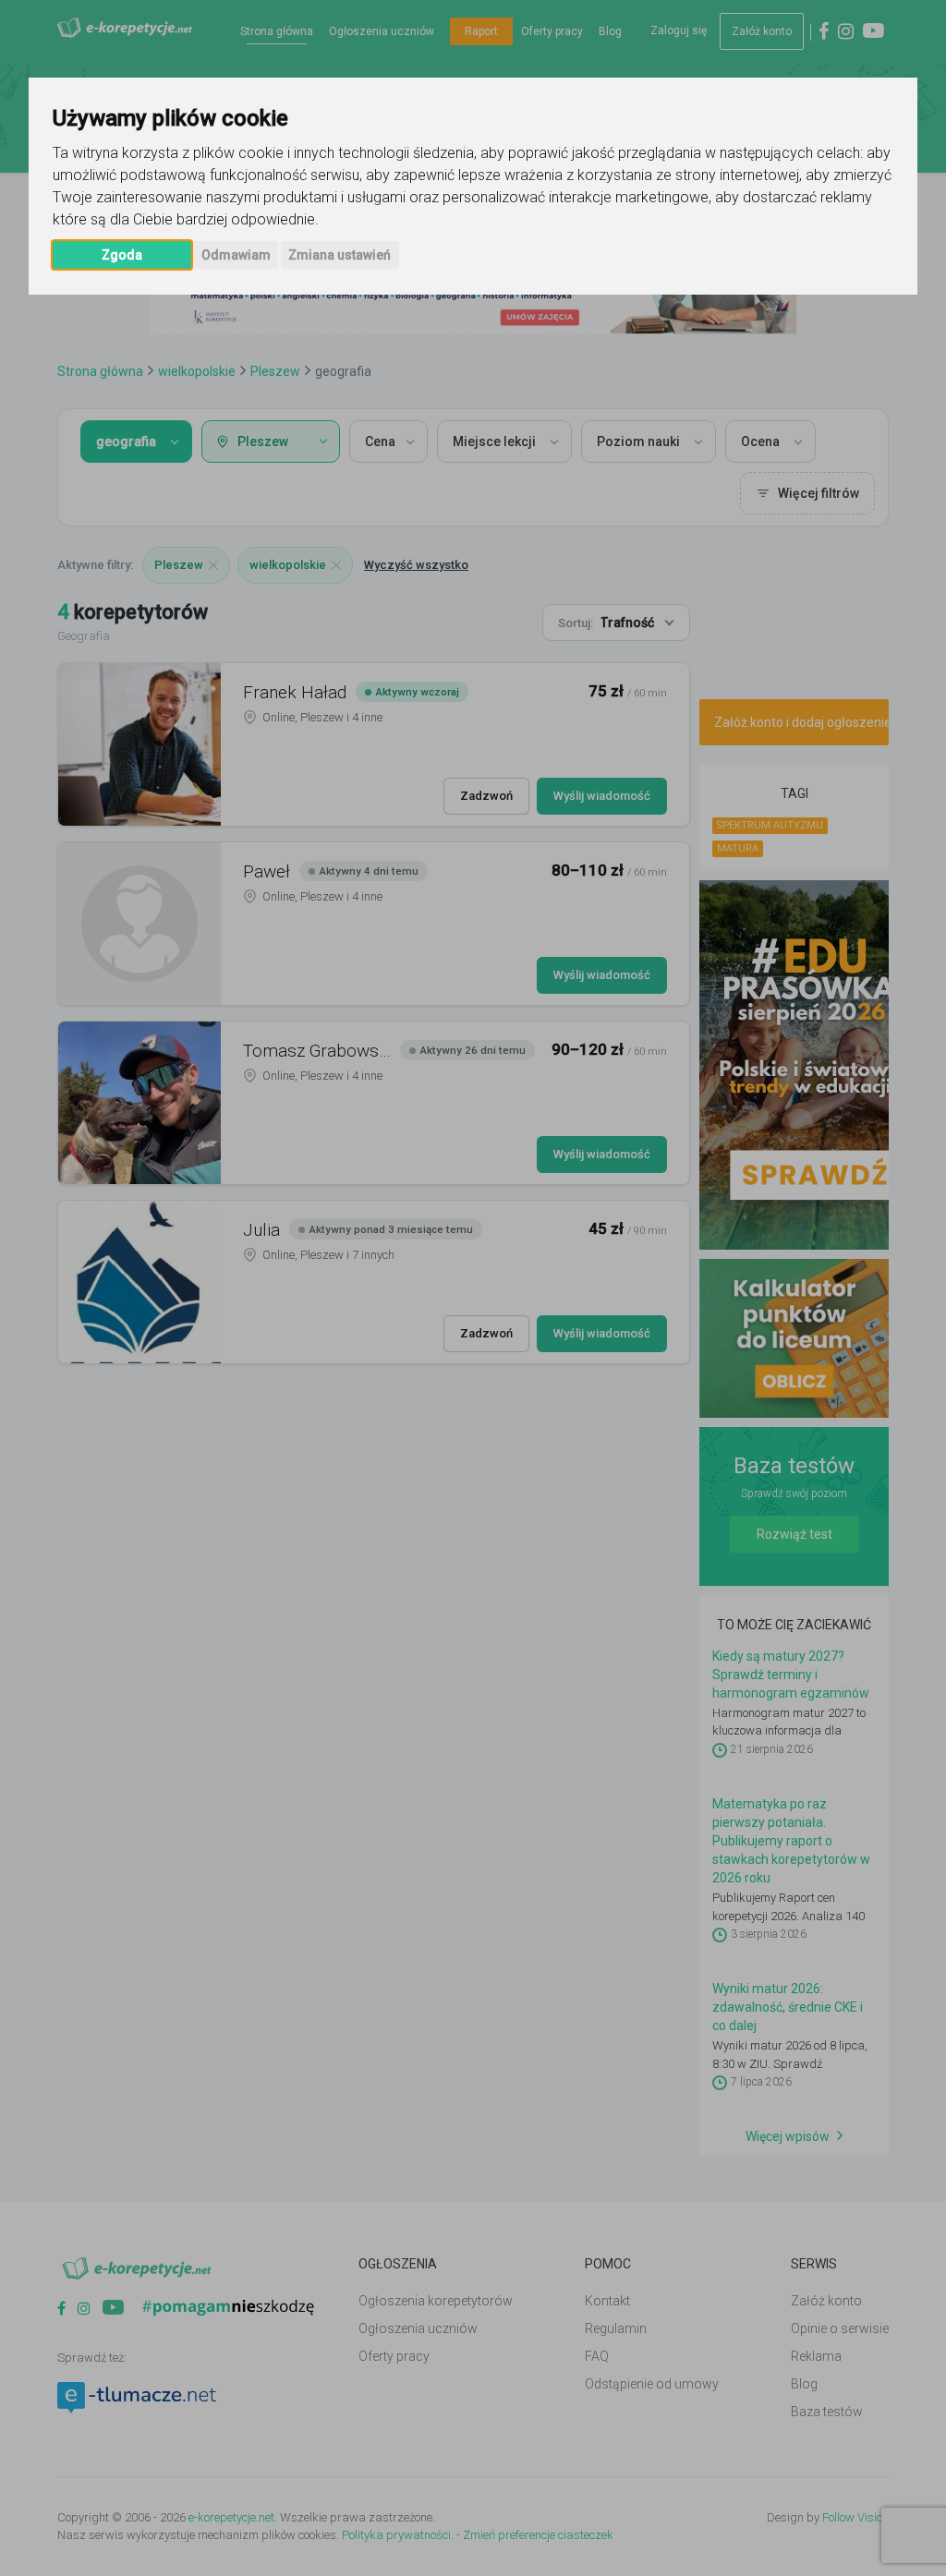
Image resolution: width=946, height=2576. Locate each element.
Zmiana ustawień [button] (340, 255)
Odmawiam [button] (236, 255)
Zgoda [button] (122, 255)
